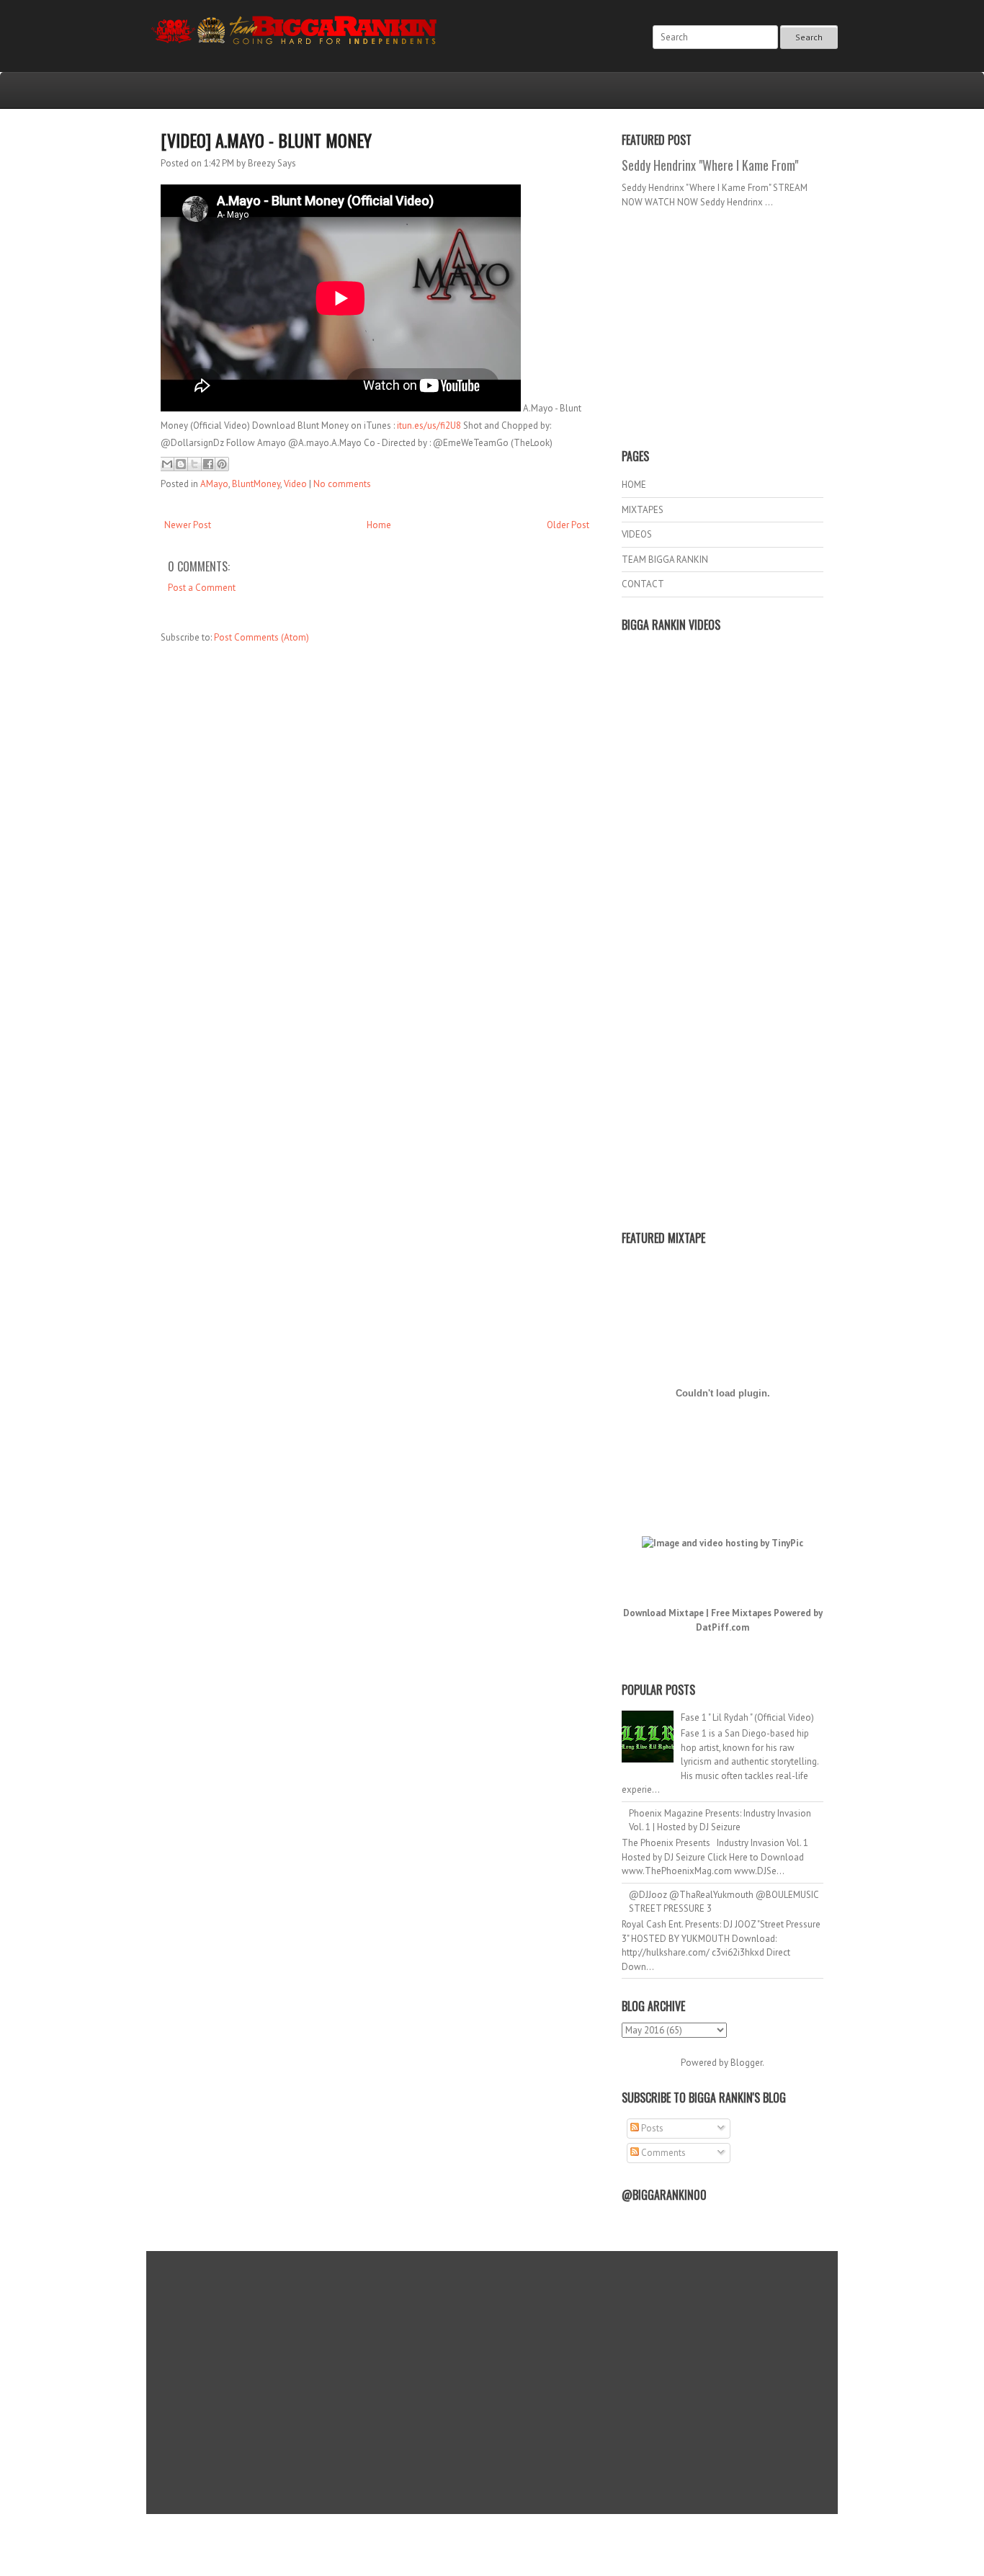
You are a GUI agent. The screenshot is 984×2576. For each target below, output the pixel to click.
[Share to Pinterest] (222, 464)
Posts (651, 2128)
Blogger (746, 2063)
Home (379, 525)
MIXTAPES (643, 510)
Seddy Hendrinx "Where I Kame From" (710, 165)
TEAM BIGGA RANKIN (665, 560)
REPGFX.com (531, 2548)
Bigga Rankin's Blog (462, 2535)
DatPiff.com (723, 1627)
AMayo (214, 484)
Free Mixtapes (741, 1613)
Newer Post (188, 525)
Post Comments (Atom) (261, 637)
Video (295, 484)
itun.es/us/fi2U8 (429, 425)
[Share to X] (194, 464)
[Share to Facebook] (208, 464)
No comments (342, 484)
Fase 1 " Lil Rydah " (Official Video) (747, 1717)
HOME (634, 485)
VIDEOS (637, 534)
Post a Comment (202, 588)
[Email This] (167, 464)
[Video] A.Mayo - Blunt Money (266, 140)
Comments (662, 2153)
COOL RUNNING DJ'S (594, 2535)
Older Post (568, 525)
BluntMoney (256, 484)
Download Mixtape (663, 1613)
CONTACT (643, 584)
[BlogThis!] (181, 464)
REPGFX (485, 2548)
